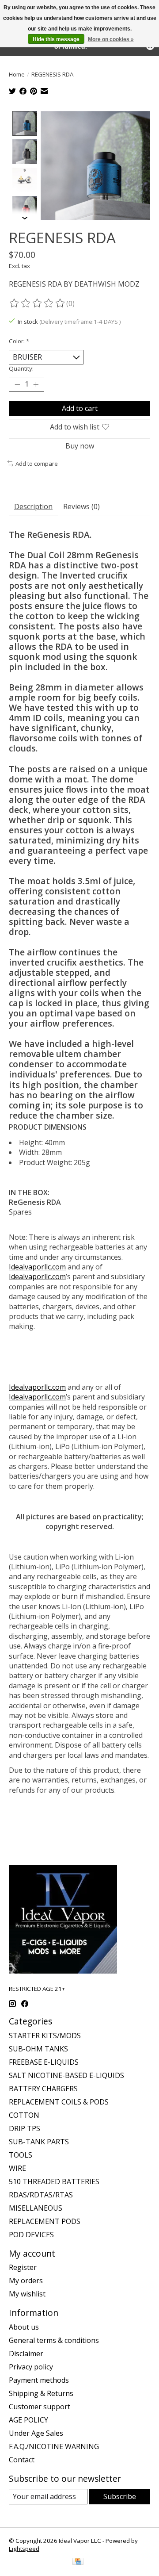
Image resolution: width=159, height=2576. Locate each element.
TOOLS (21, 2155)
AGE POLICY (28, 2420)
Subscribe (120, 2496)
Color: (19, 341)
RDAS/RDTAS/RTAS (41, 2195)
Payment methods (39, 2380)
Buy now (80, 446)
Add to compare (37, 464)
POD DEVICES (31, 2235)
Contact (22, 2460)
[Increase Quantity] (36, 384)
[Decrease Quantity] (17, 384)
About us (24, 2327)
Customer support (40, 2407)
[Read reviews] (38, 303)
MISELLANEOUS (36, 2208)
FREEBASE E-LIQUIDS (44, 2062)
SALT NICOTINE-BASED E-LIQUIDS (66, 2075)
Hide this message (56, 39)
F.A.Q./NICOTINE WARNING (54, 2446)
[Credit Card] (78, 2562)
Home (17, 74)
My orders (26, 2281)
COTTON (24, 2115)
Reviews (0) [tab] (81, 506)
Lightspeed (24, 2549)
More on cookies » (111, 39)
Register (23, 2267)
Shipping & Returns (41, 2393)
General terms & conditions (54, 2340)
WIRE (17, 2168)
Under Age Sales (36, 2433)
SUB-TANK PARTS (39, 2142)
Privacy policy (31, 2367)
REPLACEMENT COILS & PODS (59, 2102)
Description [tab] (33, 506)
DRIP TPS (25, 2128)
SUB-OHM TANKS (38, 2049)
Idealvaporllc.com (37, 1267)
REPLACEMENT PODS (45, 2221)
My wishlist (27, 2294)
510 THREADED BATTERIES (54, 2181)
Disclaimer (26, 2354)
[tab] (79, 1192)
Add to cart (80, 408)
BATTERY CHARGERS (43, 2089)
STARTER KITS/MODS (45, 2035)
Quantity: (21, 368)
